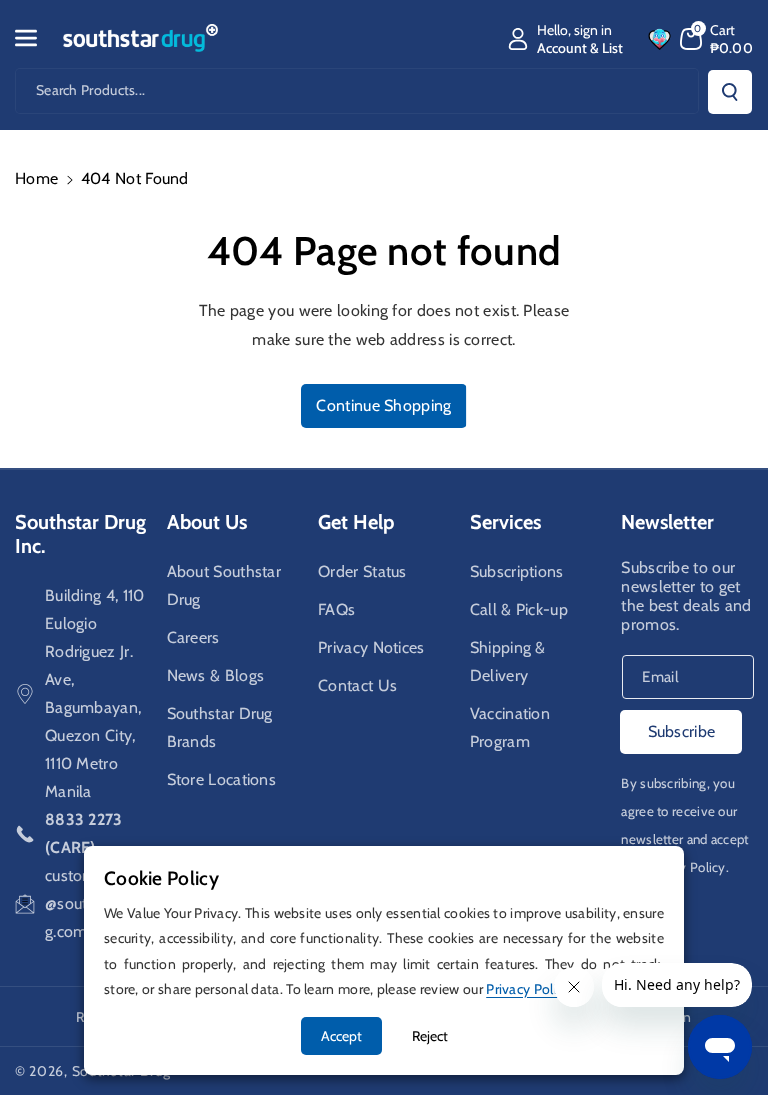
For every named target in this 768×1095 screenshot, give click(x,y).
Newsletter (667, 522)
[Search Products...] (730, 92)
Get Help (356, 522)
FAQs (336, 609)
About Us (207, 522)
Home (36, 178)
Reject (430, 1036)
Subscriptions (517, 571)
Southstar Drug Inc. (80, 534)
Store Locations (222, 779)
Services (505, 522)
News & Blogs (216, 675)
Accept (341, 1036)
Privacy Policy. (687, 867)
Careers (193, 637)
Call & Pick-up (519, 609)
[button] (37, 38)
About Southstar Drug (224, 585)
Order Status (362, 571)
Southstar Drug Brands (220, 727)
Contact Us (357, 685)
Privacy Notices (371, 647)
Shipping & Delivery (508, 661)
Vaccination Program (510, 727)
